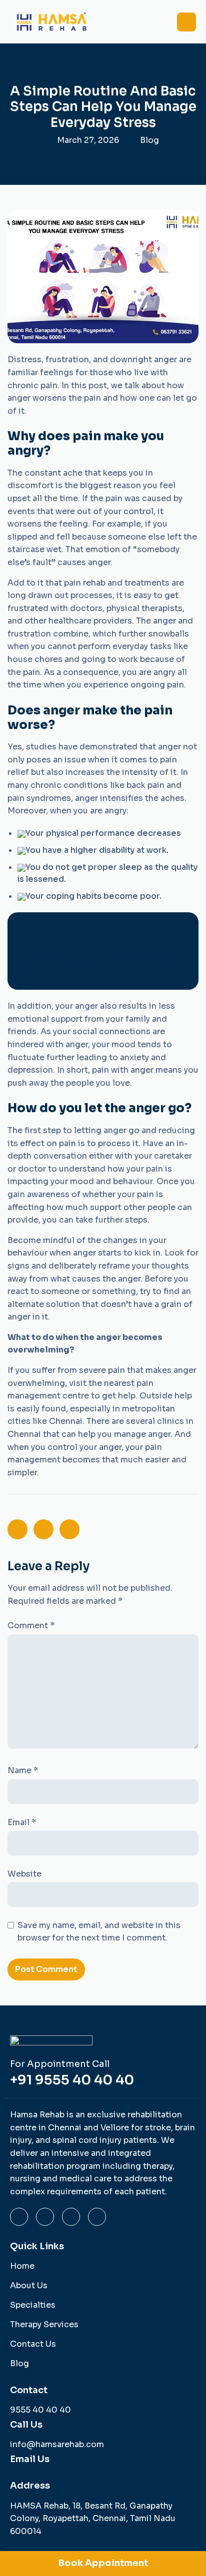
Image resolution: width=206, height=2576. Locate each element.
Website (24, 1874)
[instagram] (19, 2217)
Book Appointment (103, 2563)
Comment (31, 1625)
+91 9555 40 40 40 (72, 2080)
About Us (29, 2285)
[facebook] (71, 2217)
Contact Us (33, 2344)
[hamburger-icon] (186, 22)
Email (22, 1822)
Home (22, 2266)
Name (23, 1770)
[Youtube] (45, 2217)
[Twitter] (97, 2217)
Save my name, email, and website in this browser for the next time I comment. (99, 1932)
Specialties (33, 2305)
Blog (149, 140)
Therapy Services (44, 2324)
